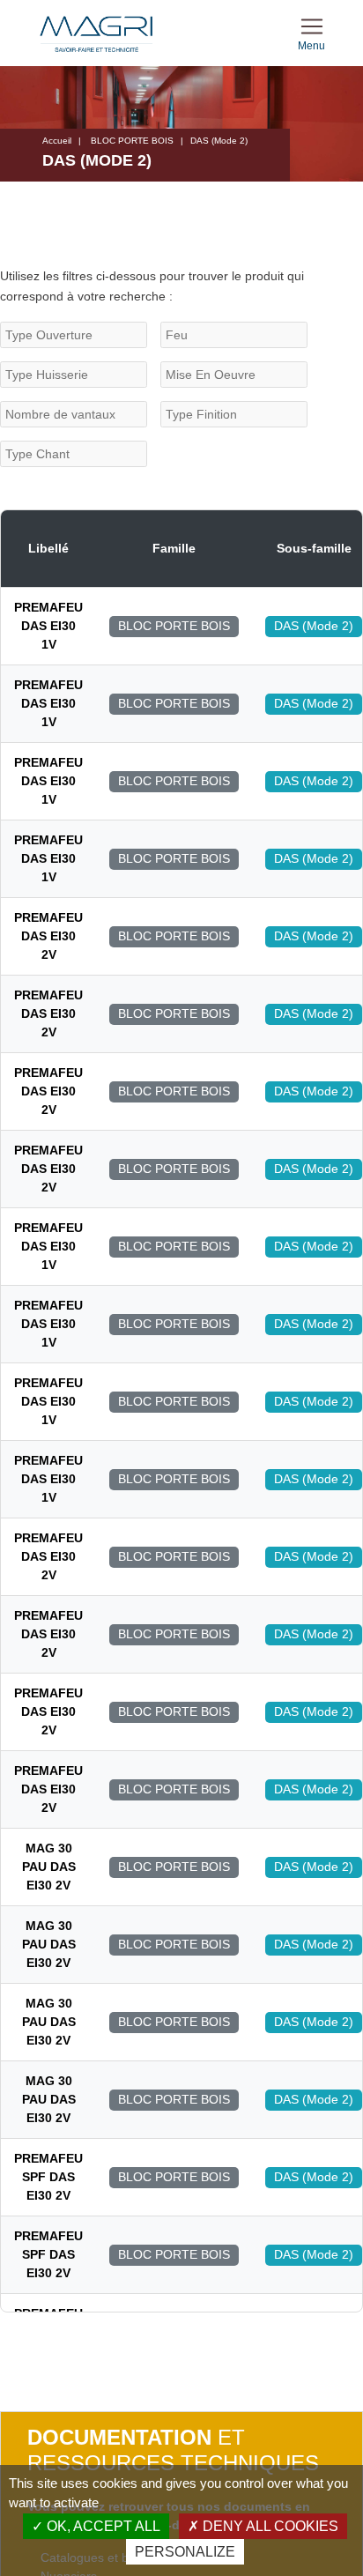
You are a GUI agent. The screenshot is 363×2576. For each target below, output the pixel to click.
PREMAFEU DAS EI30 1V (48, 626)
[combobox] (74, 335)
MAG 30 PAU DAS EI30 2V (49, 1867)
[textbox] (74, 335)
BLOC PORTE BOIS (132, 141)
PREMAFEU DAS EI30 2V (48, 936)
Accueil (57, 141)
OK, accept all (102, 2526)
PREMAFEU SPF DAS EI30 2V (48, 2177)
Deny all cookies (269, 2526)
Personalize (185, 2552)
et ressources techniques (173, 2450)
